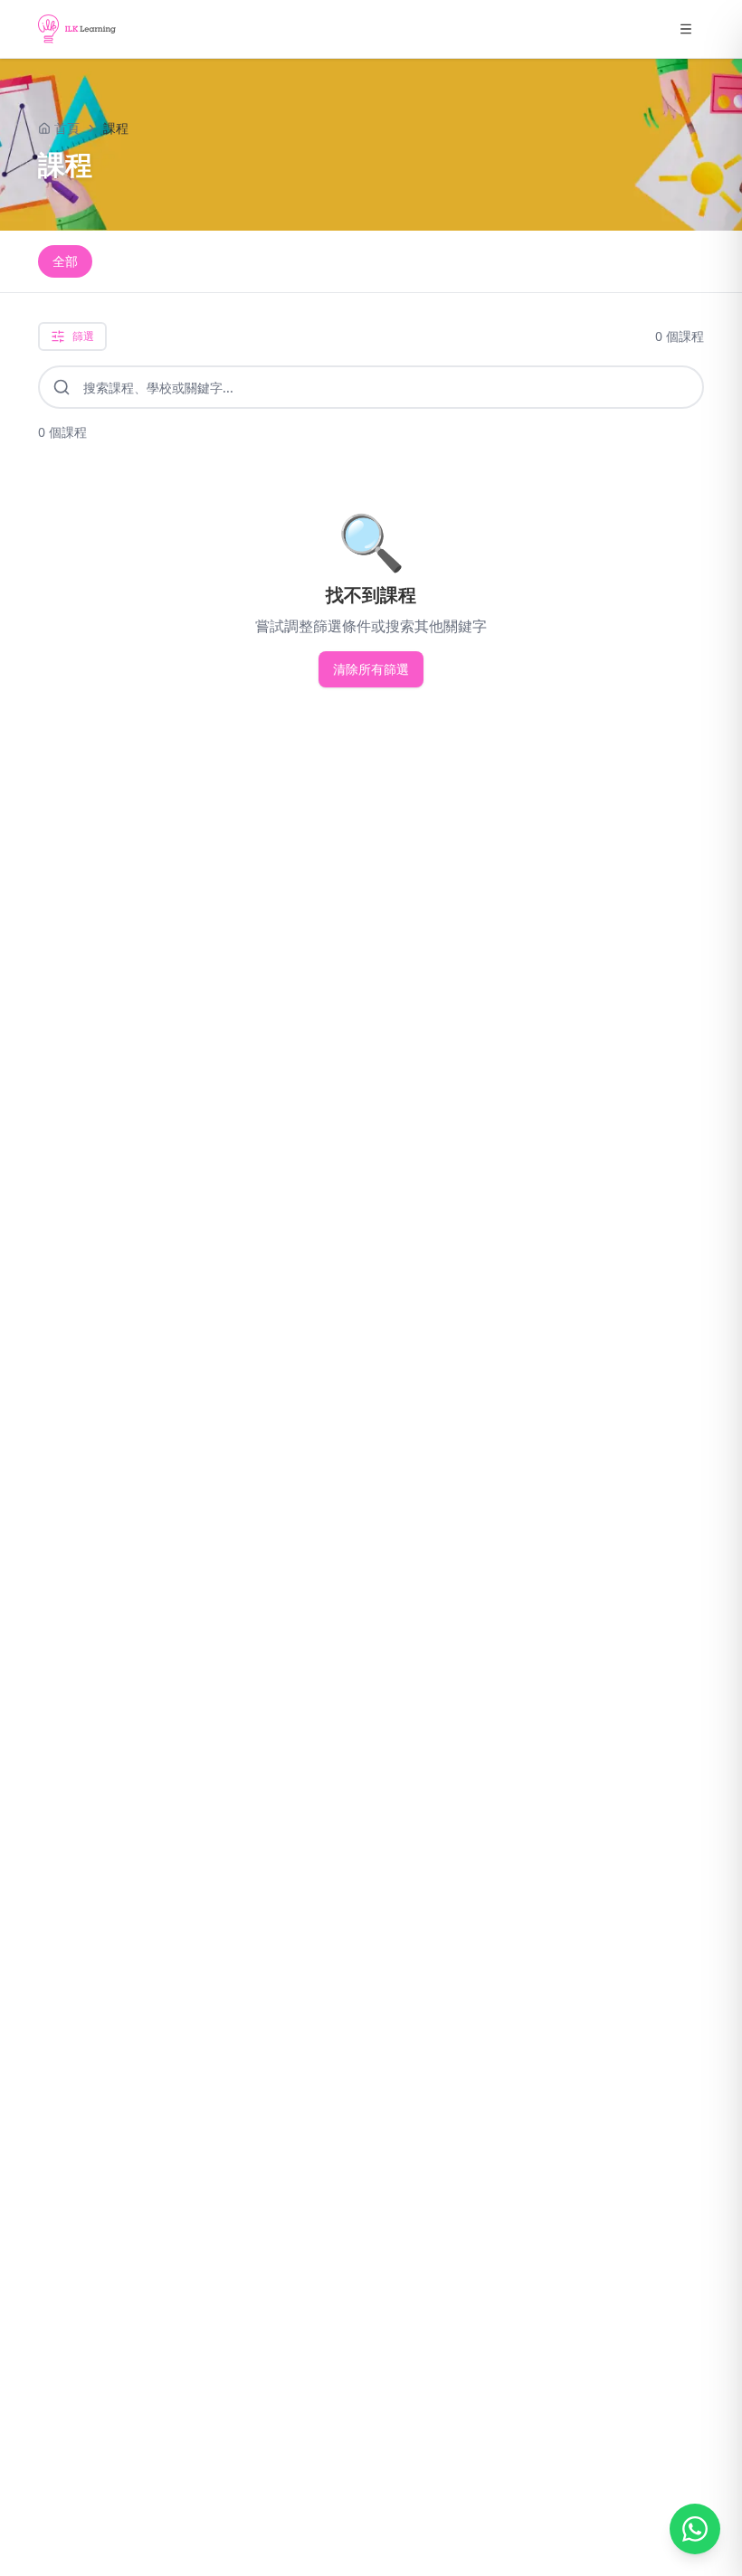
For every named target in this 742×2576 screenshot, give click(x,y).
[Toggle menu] (686, 29)
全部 (65, 261)
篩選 (83, 336)
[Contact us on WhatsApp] (695, 2529)
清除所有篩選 (371, 669)
